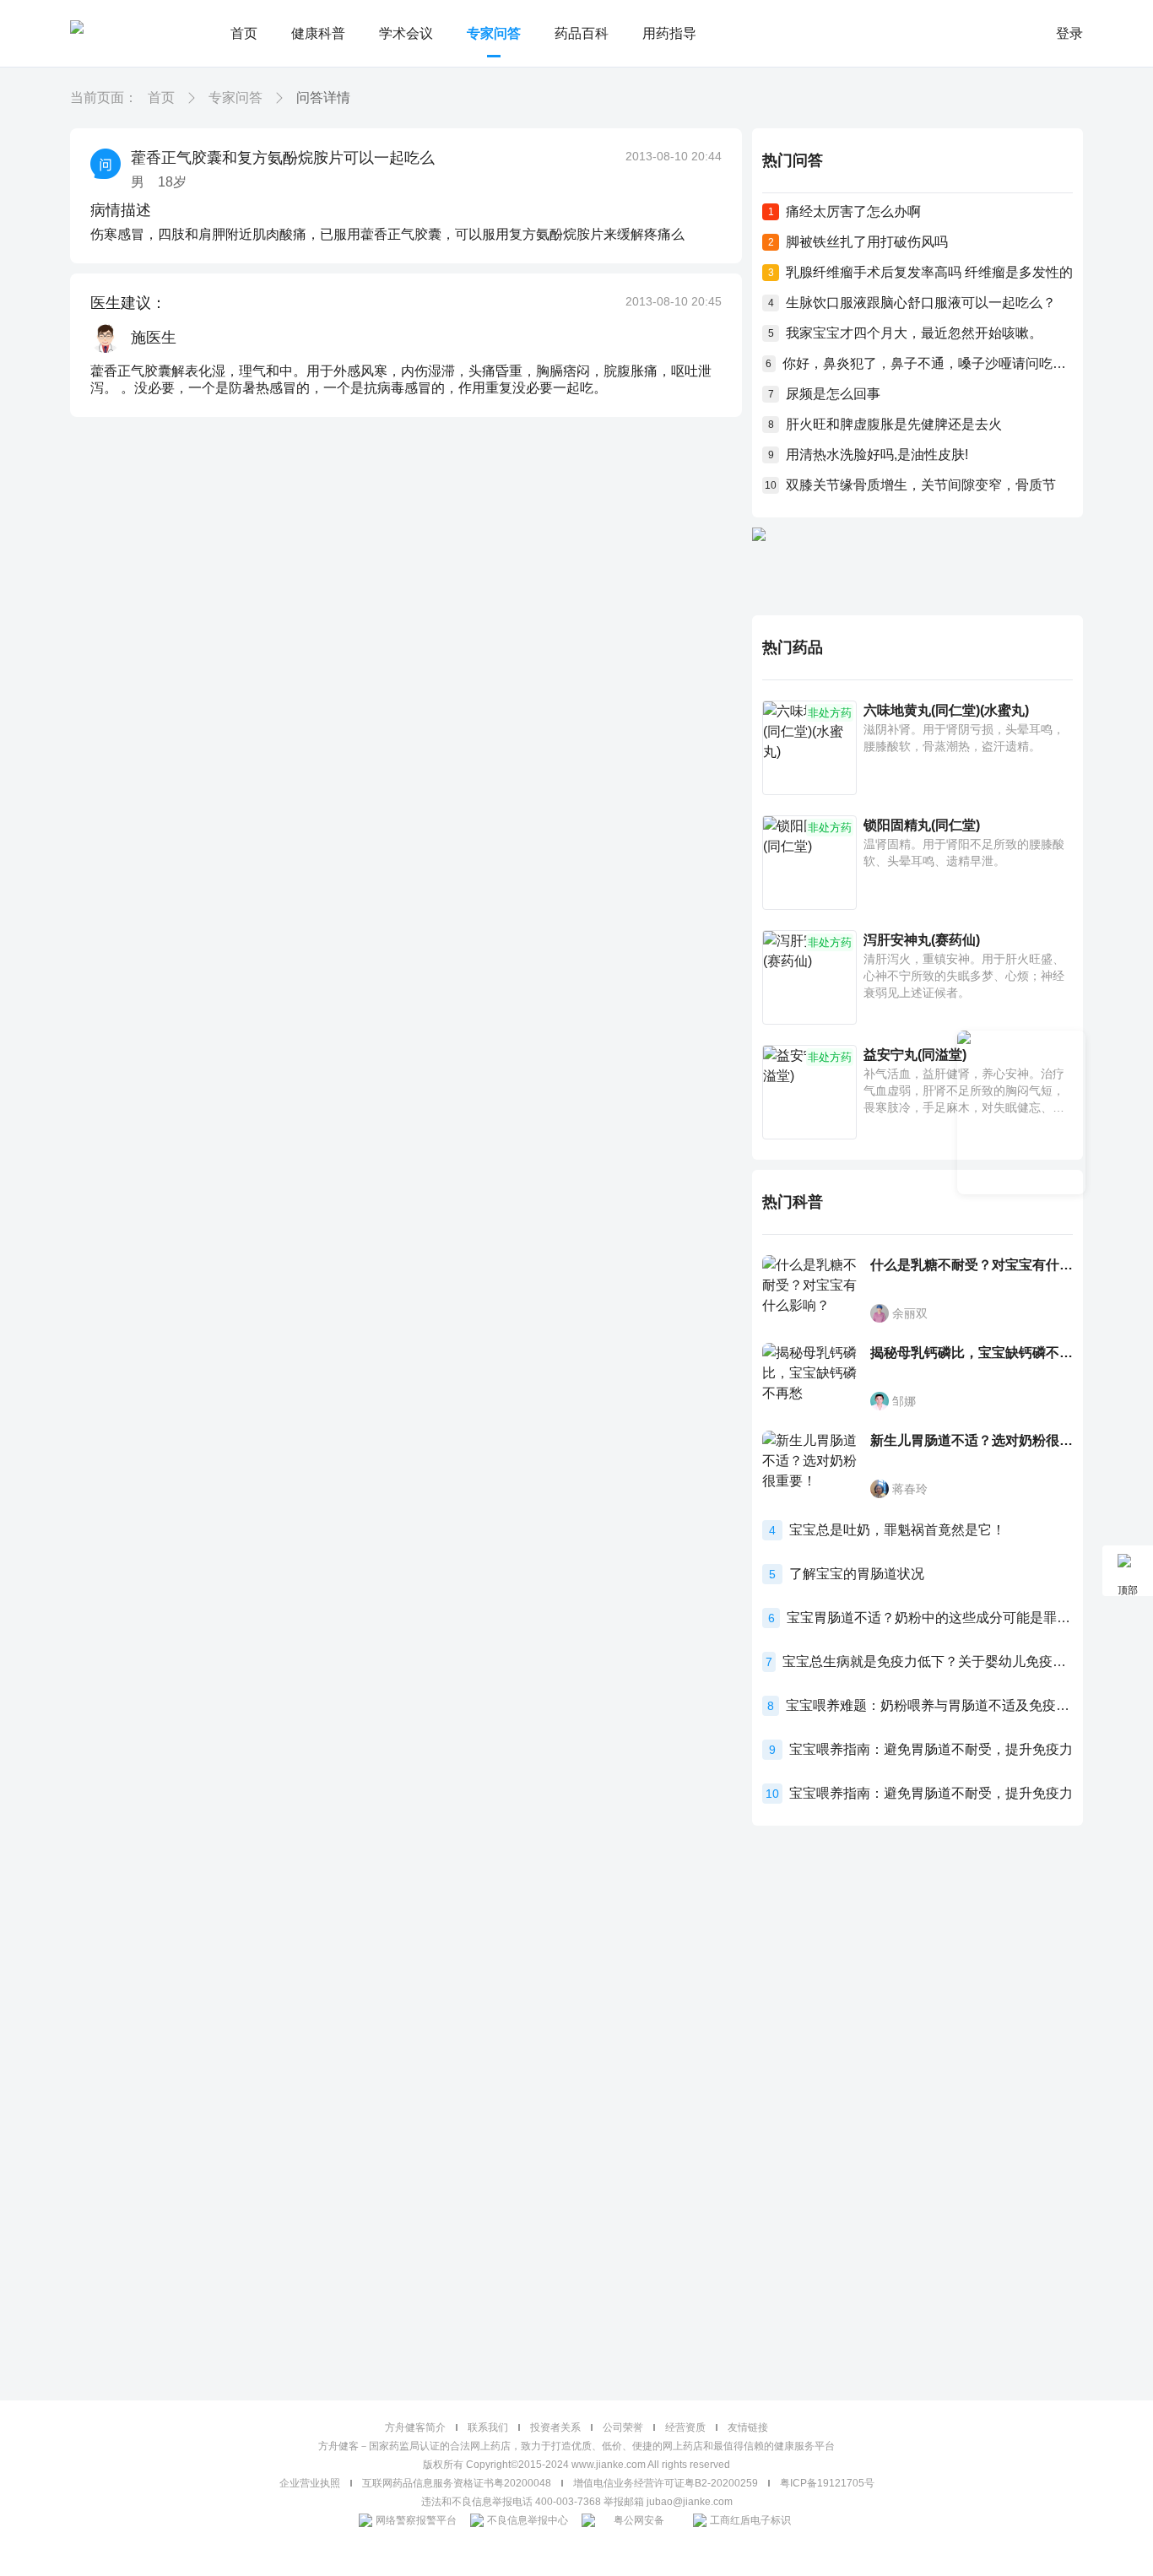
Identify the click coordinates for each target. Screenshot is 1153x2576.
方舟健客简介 (415, 2427)
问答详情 (323, 97)
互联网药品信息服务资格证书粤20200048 (457, 2483)
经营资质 (685, 2427)
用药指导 (669, 33)
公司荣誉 (623, 2427)
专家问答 (494, 33)
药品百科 (582, 33)
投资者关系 (555, 2427)
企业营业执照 (310, 2483)
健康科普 (318, 33)
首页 (244, 33)
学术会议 (406, 33)
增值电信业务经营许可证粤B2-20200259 (666, 2483)
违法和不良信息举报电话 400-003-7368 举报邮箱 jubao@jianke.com (577, 2502)
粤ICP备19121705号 (827, 2483)
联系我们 (488, 2427)
